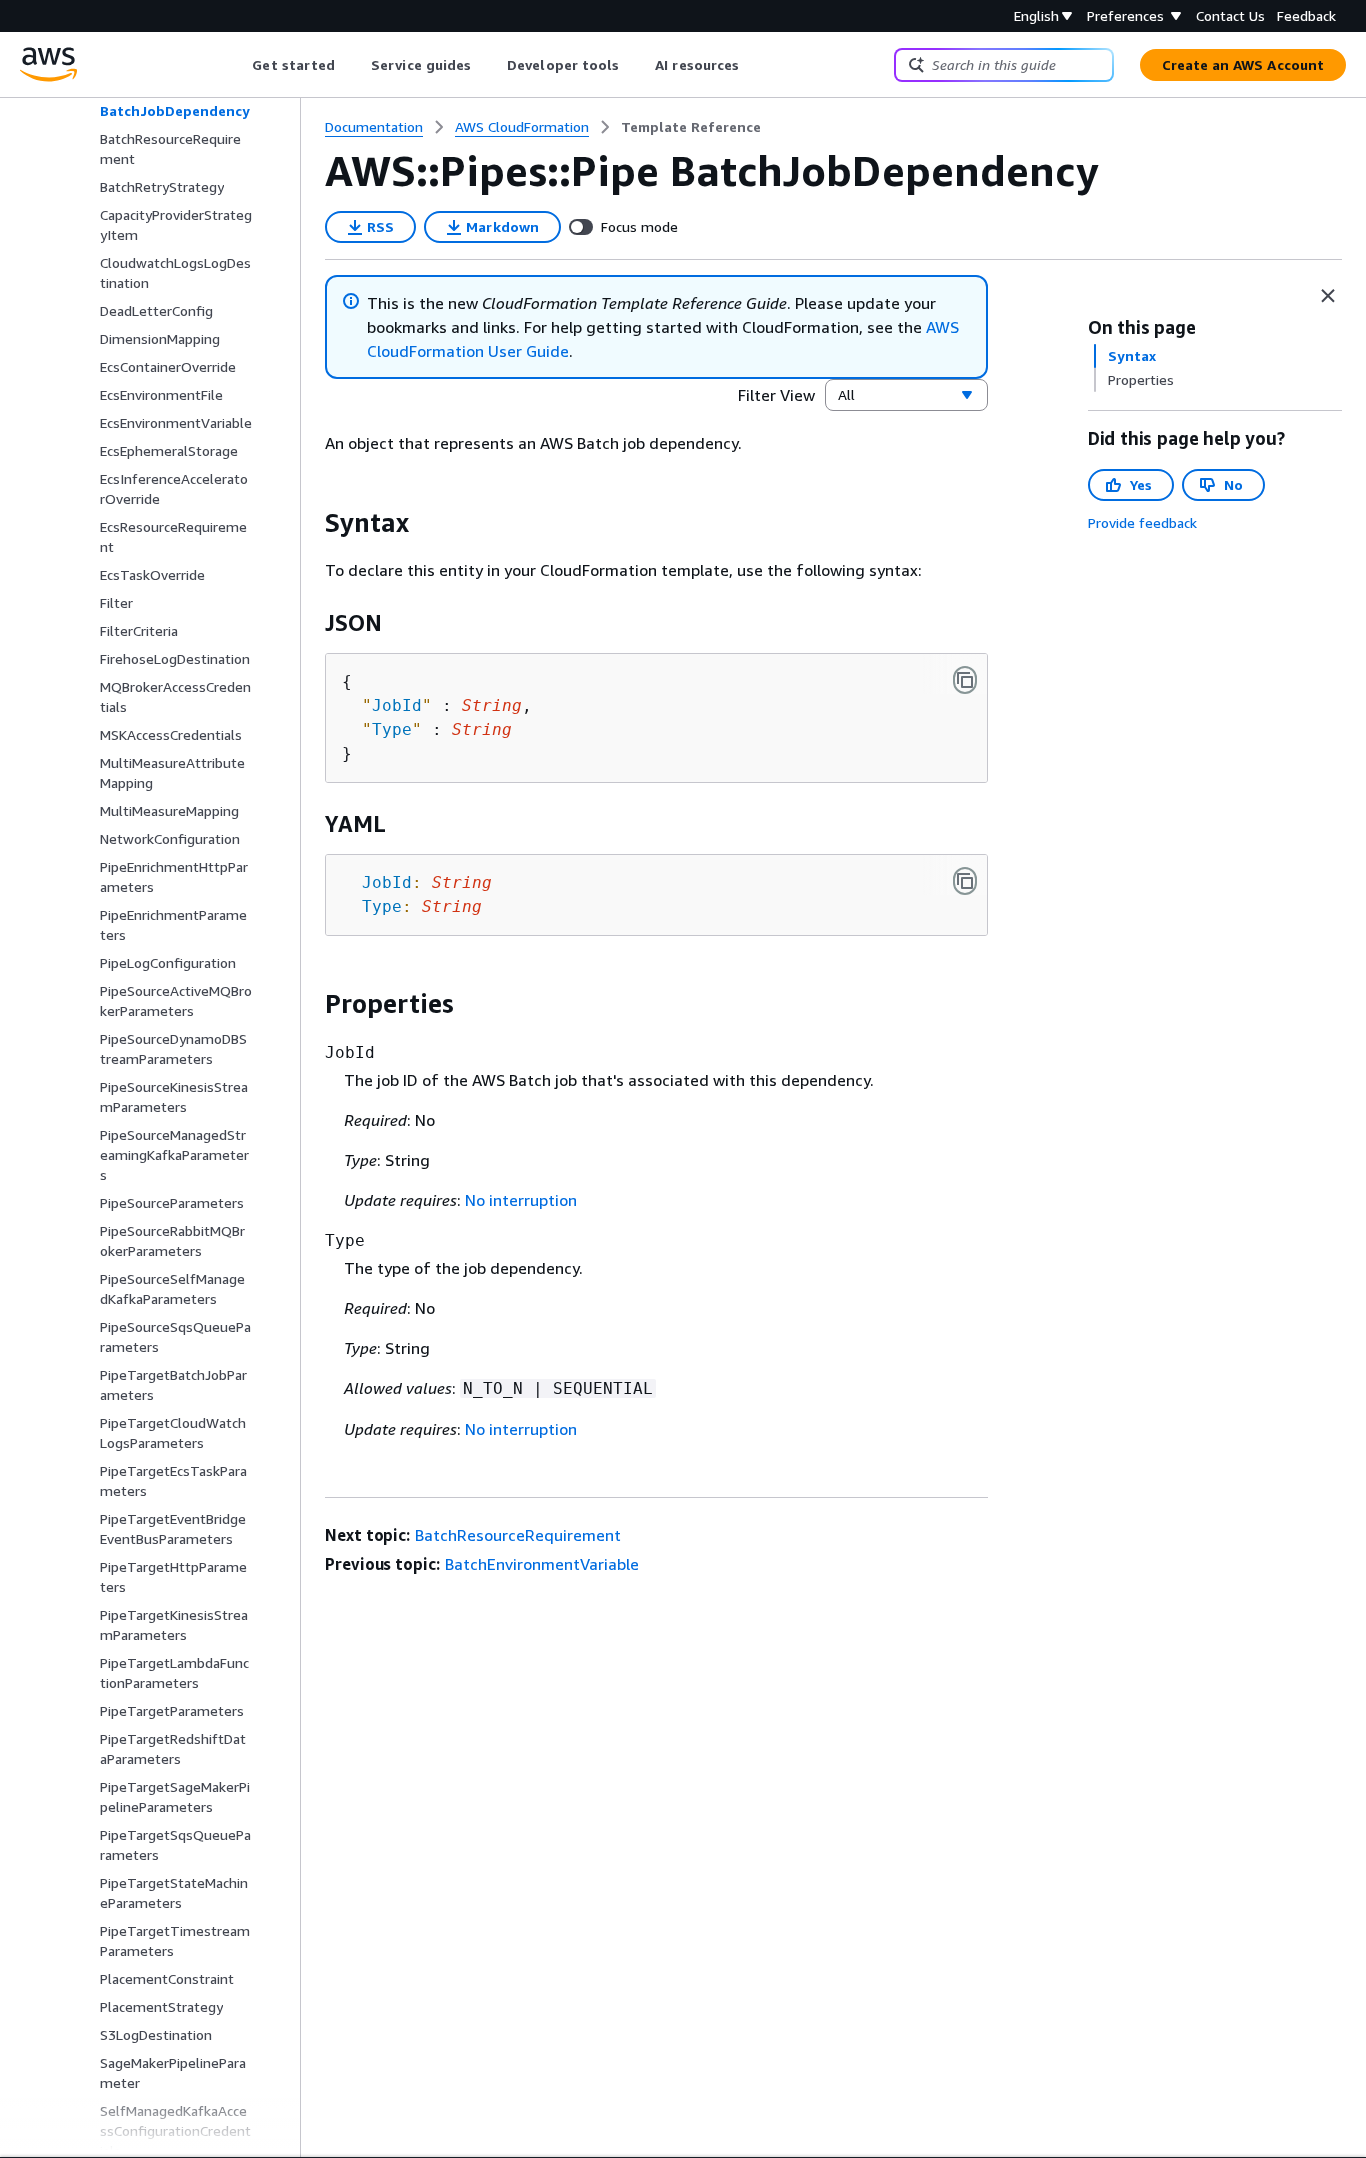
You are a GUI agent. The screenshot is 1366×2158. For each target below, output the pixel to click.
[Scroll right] (754, 65)
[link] (691, 127)
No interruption (521, 1200)
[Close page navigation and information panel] (1328, 296)
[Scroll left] (237, 65)
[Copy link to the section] (309, 523)
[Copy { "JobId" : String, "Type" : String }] (965, 680)
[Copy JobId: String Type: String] (965, 881)
